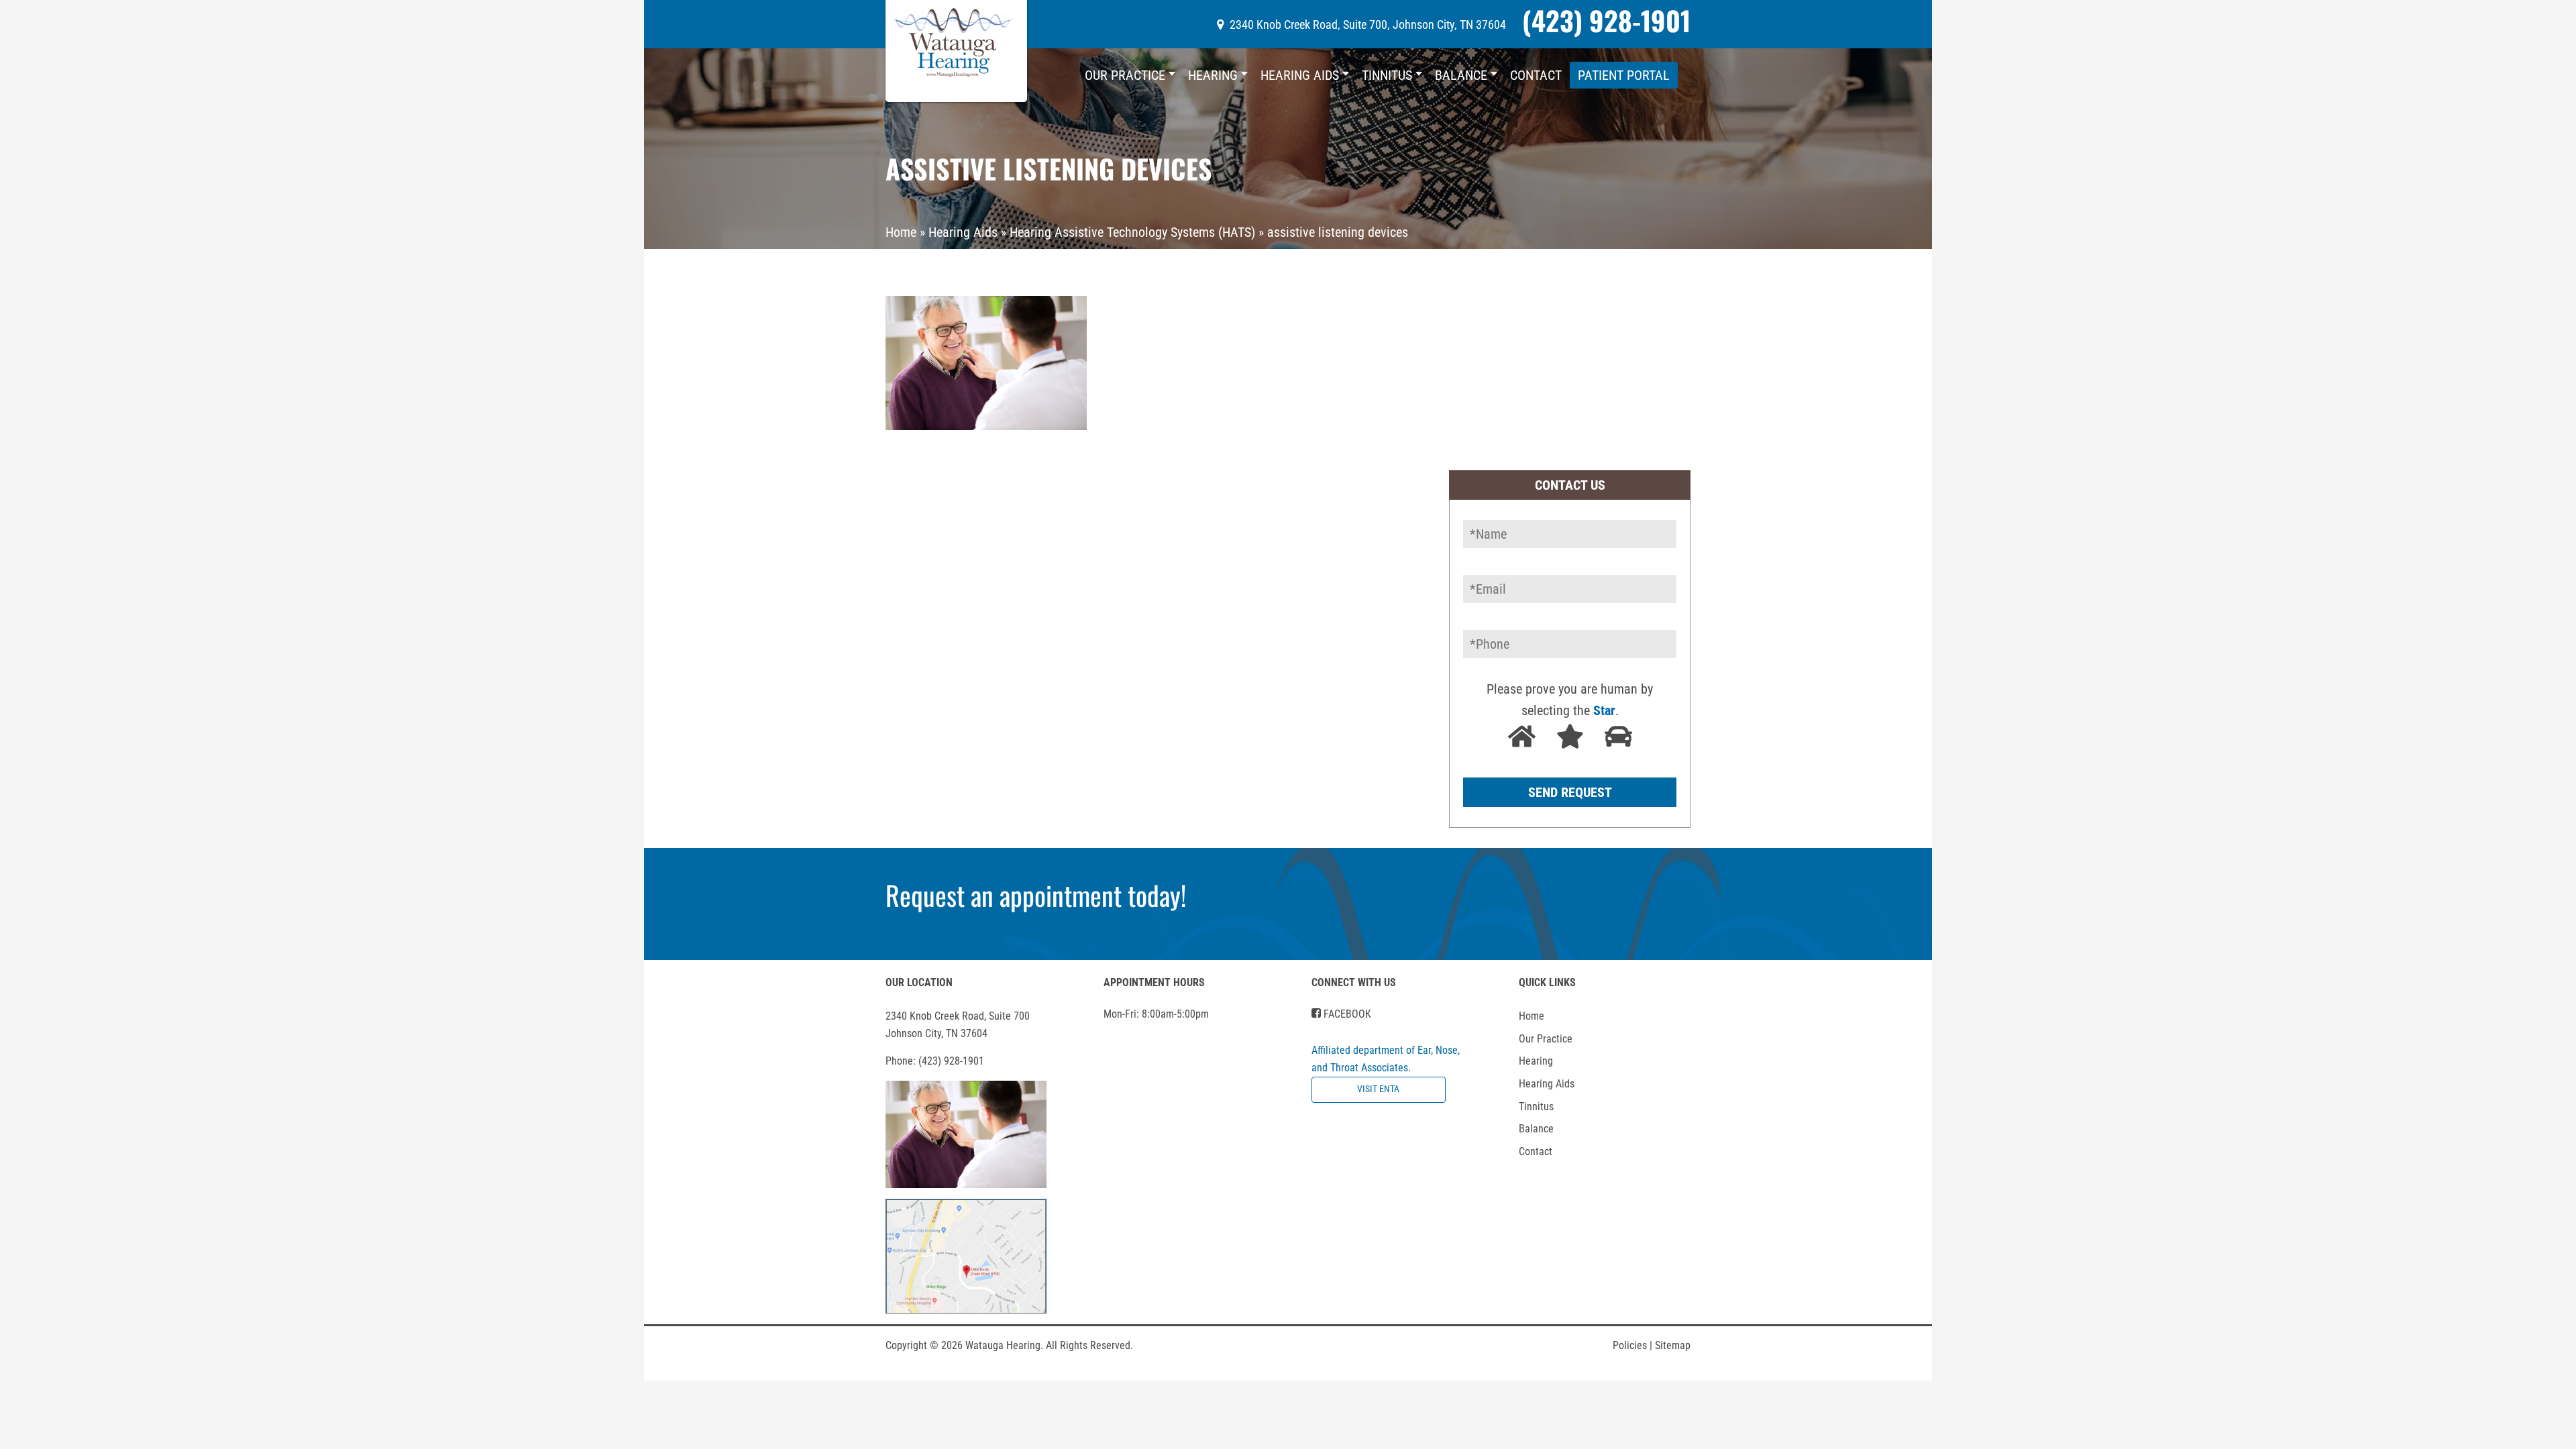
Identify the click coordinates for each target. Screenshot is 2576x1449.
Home (901, 232)
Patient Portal (1624, 75)
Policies (1632, 1345)
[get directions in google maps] (966, 1255)
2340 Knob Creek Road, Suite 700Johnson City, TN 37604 (958, 1025)
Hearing (1213, 75)
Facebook (1346, 1014)
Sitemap (1673, 1345)
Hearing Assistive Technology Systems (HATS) (1132, 232)
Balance (1461, 75)
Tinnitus (1387, 75)
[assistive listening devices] (986, 362)
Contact (1536, 75)
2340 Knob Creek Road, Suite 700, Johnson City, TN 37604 (1368, 24)
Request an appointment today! (1036, 895)
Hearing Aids (1300, 75)
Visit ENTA (1378, 1089)
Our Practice (1125, 75)
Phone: (935, 1061)
